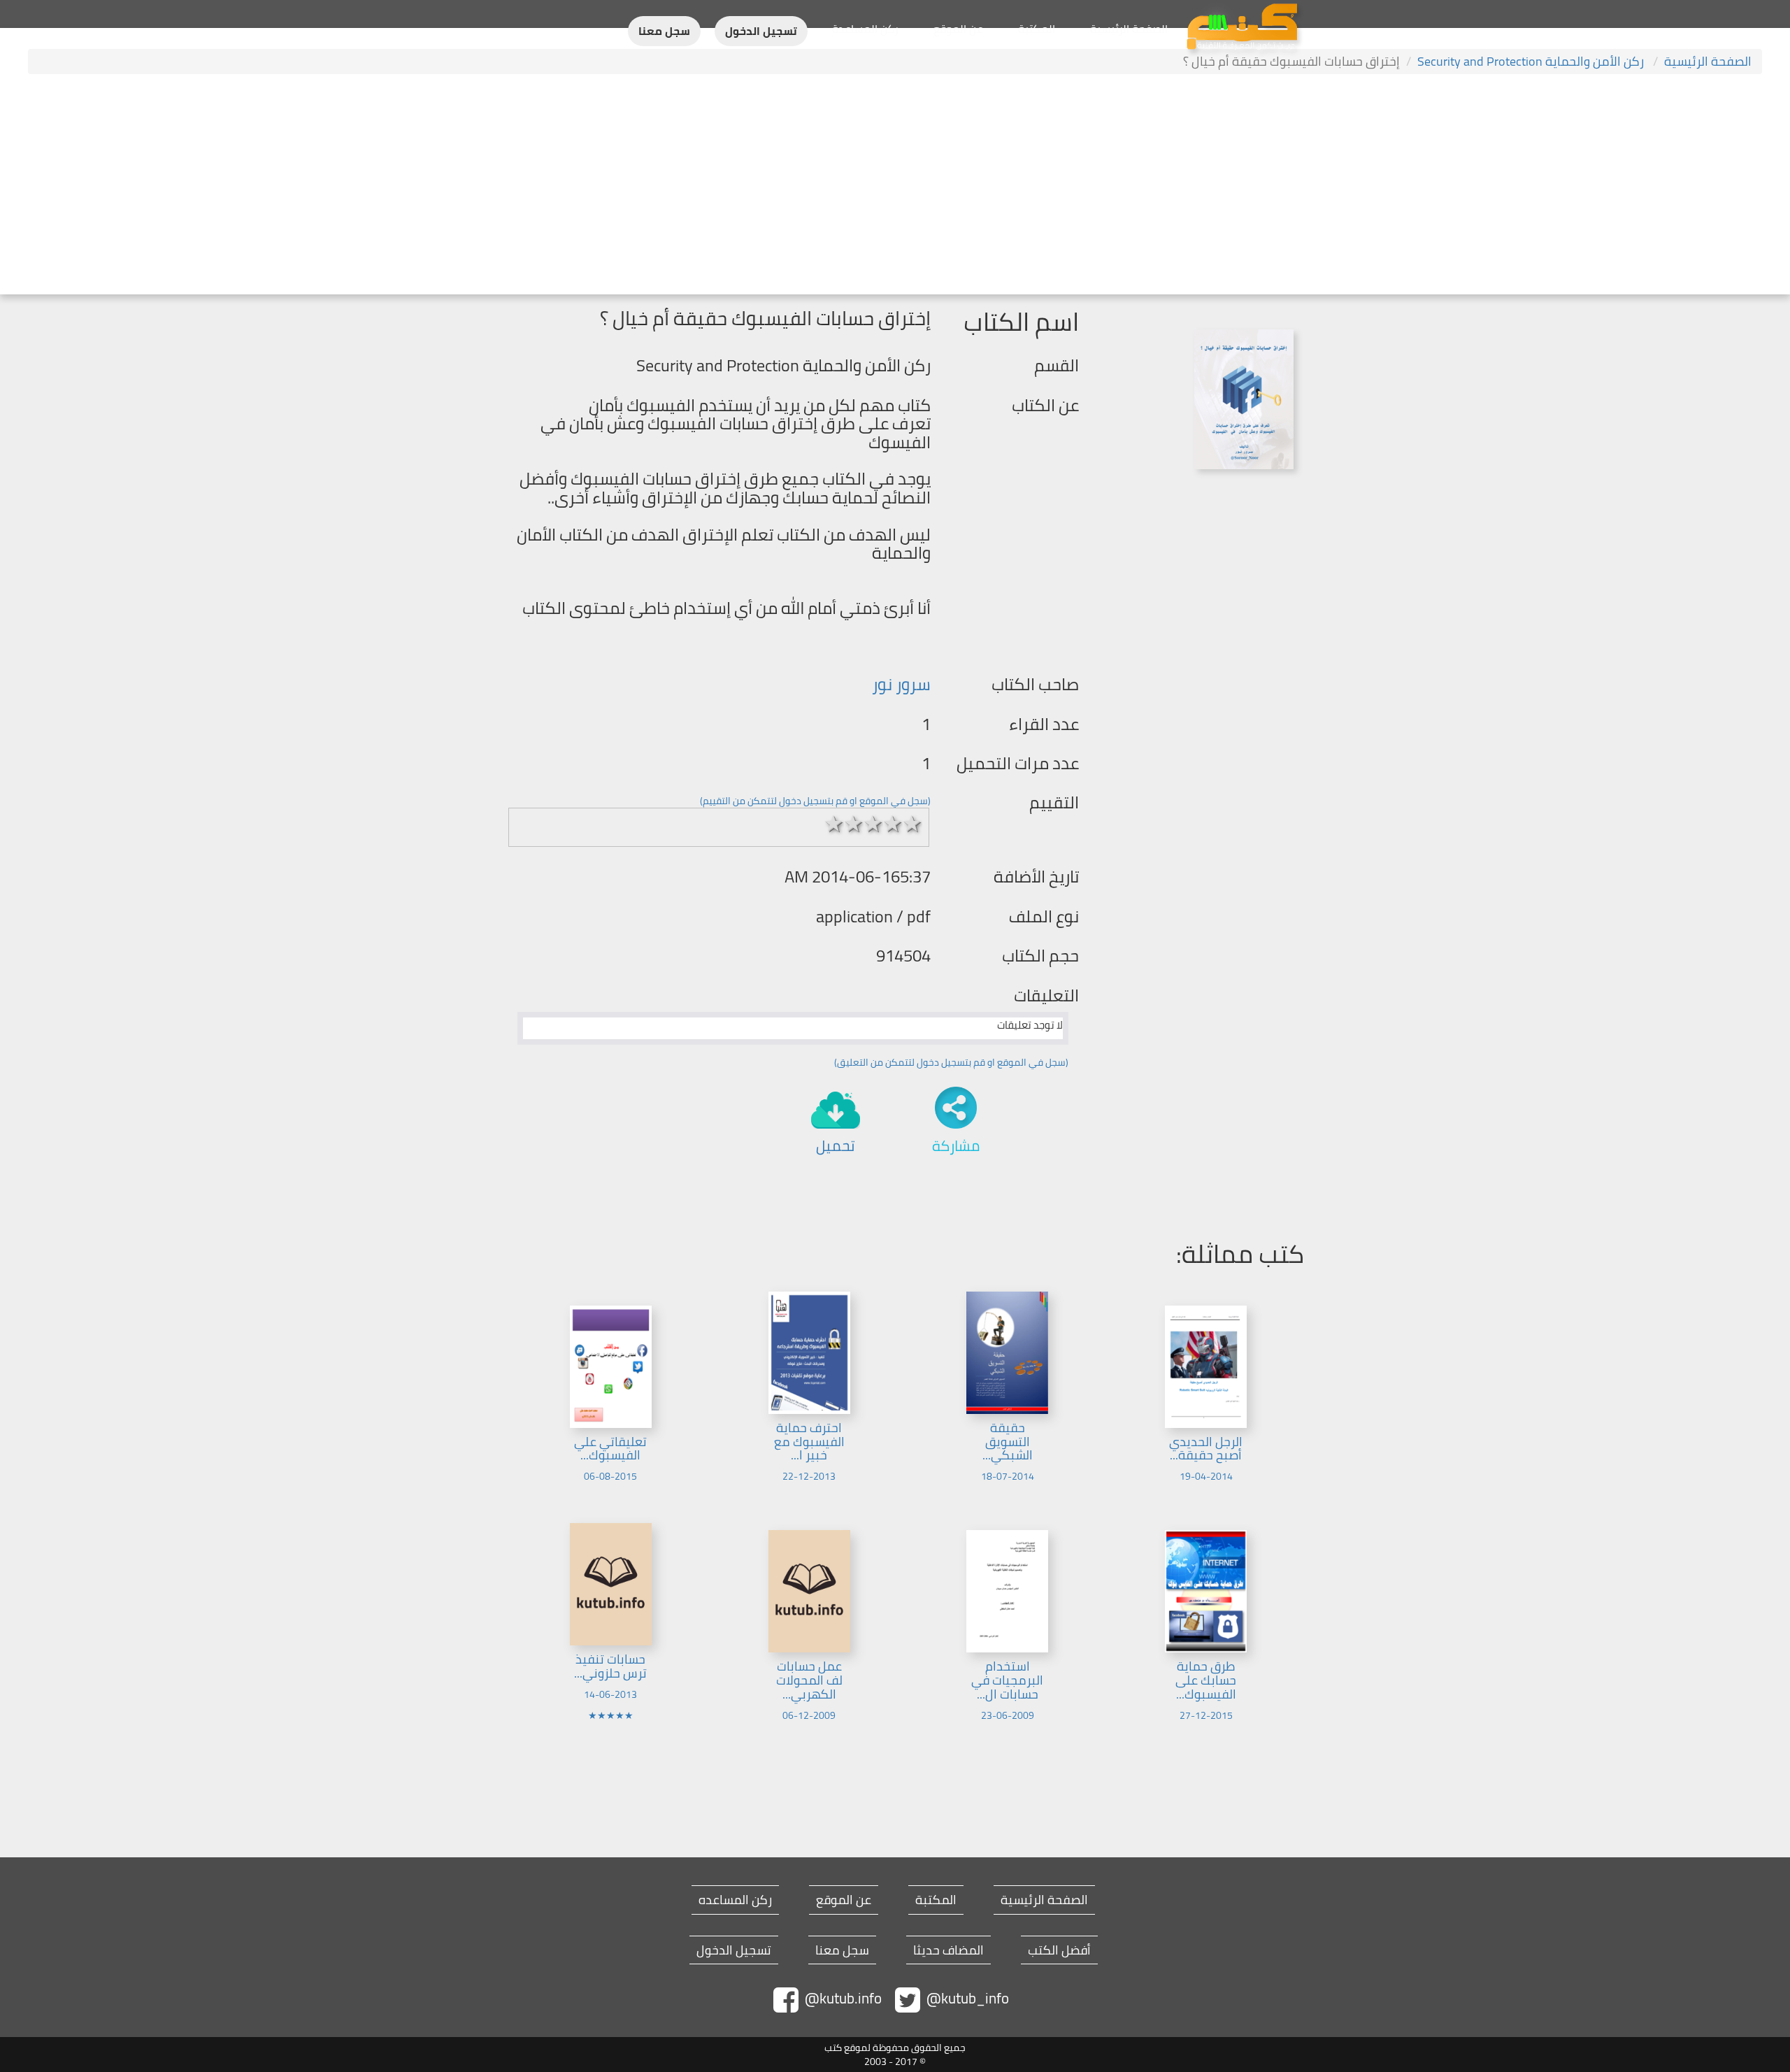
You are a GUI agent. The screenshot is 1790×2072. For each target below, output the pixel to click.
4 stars (893, 824)
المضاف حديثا (948, 1950)
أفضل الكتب (1059, 1950)
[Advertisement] (895, 186)
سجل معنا (664, 31)
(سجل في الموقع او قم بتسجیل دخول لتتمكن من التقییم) (815, 801)
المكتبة (1037, 29)
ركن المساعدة (865, 29)
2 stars (854, 824)
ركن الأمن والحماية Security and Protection (1532, 61)
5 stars (912, 824)
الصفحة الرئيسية (1129, 29)
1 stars (834, 824)
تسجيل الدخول (761, 31)
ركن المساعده (735, 1900)
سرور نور (901, 684)
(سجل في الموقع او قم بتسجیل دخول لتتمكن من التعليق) (951, 1062)
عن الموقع (958, 29)
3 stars (873, 824)
